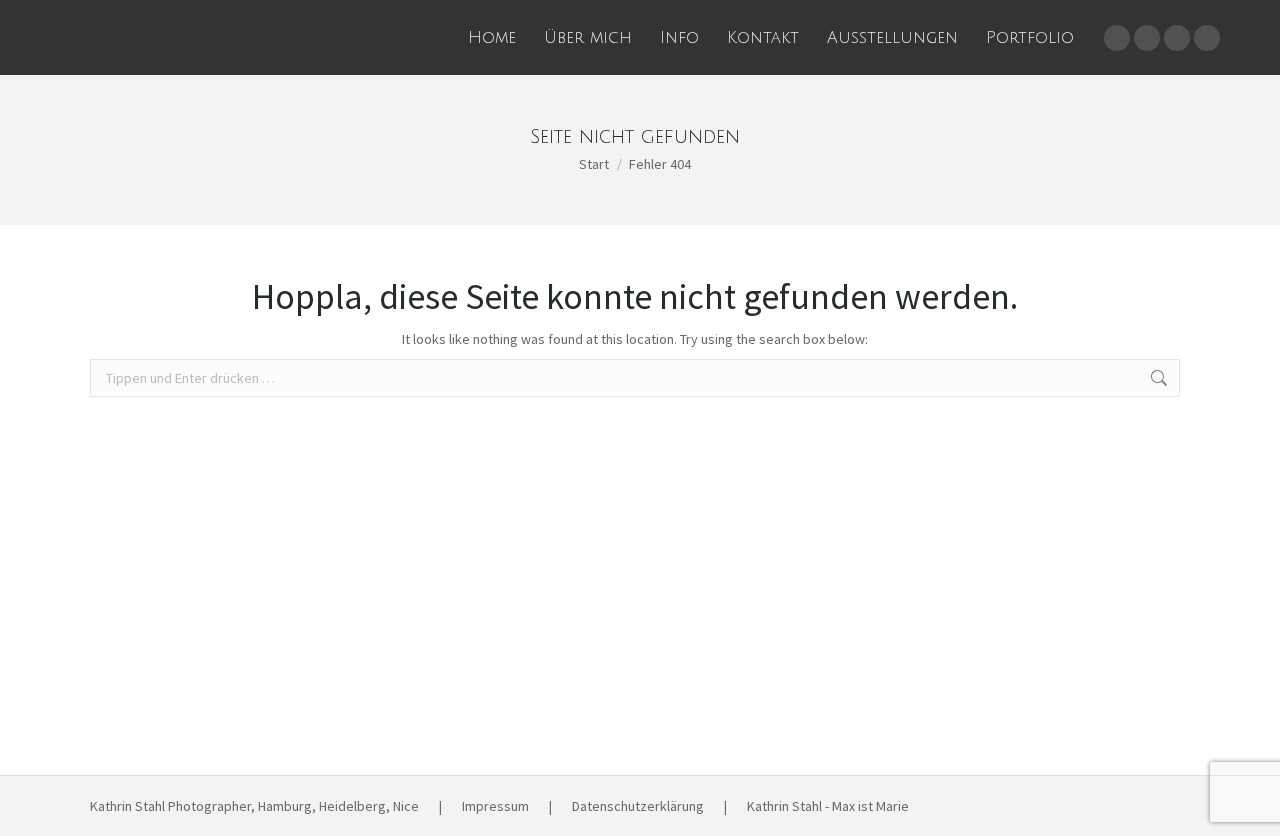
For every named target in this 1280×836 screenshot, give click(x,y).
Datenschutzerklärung (638, 806)
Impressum (495, 806)
